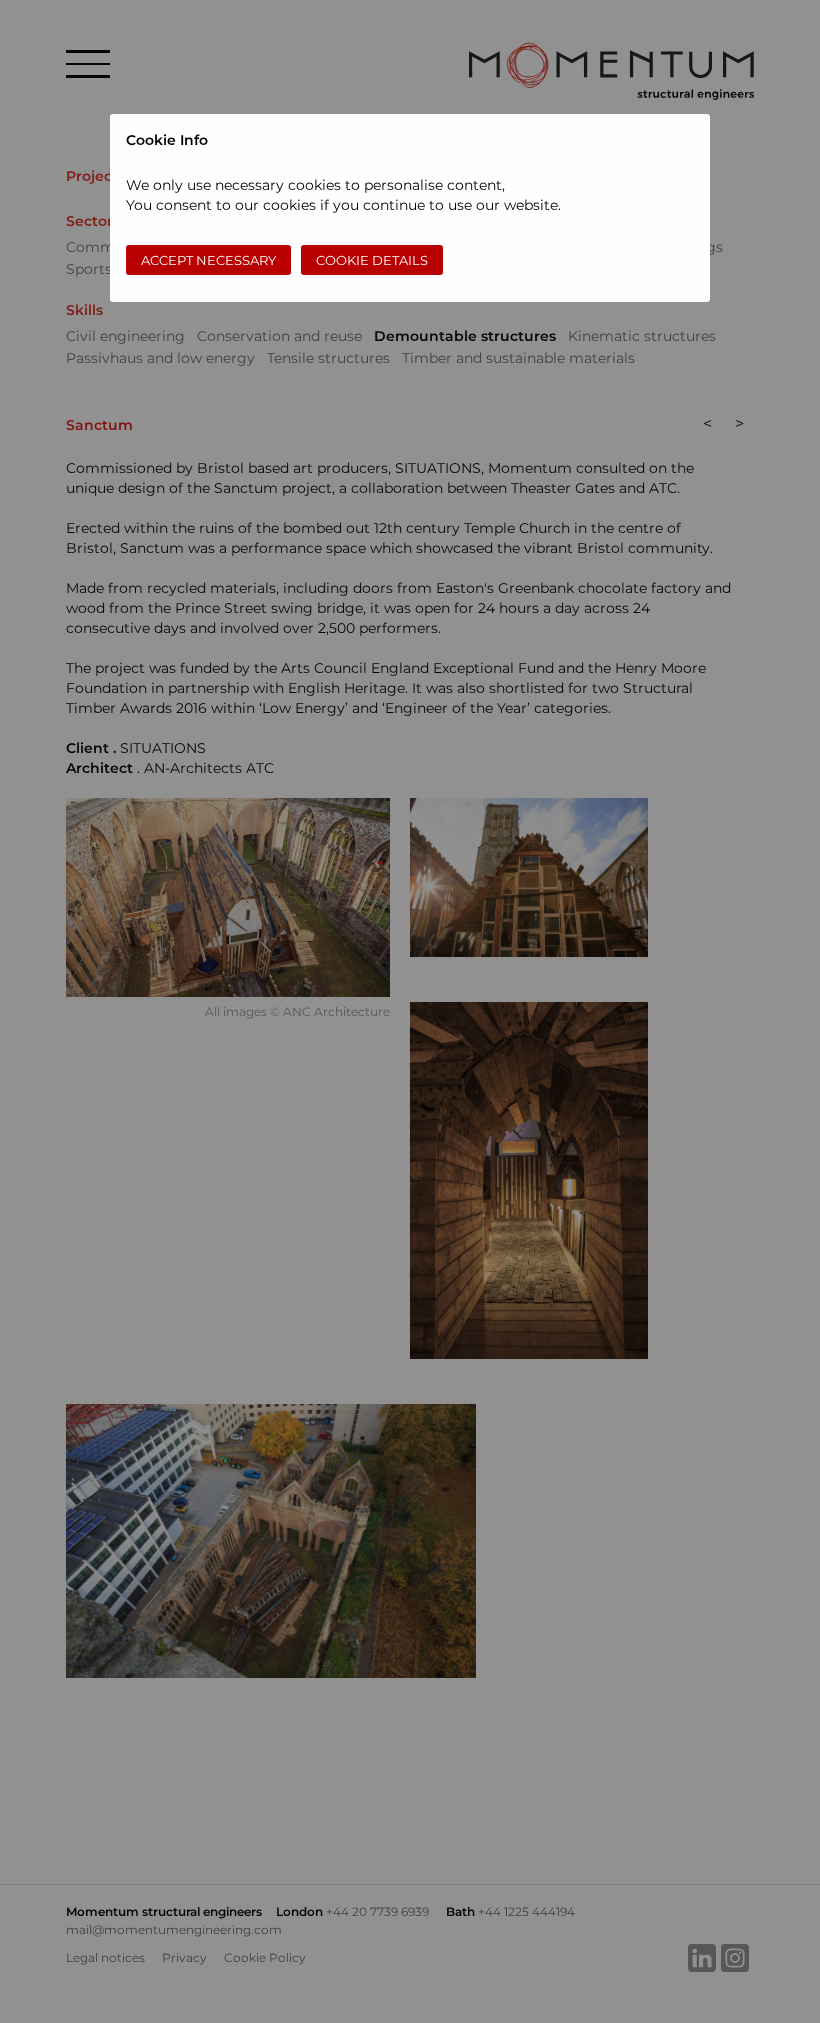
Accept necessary (208, 260)
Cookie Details (372, 260)
